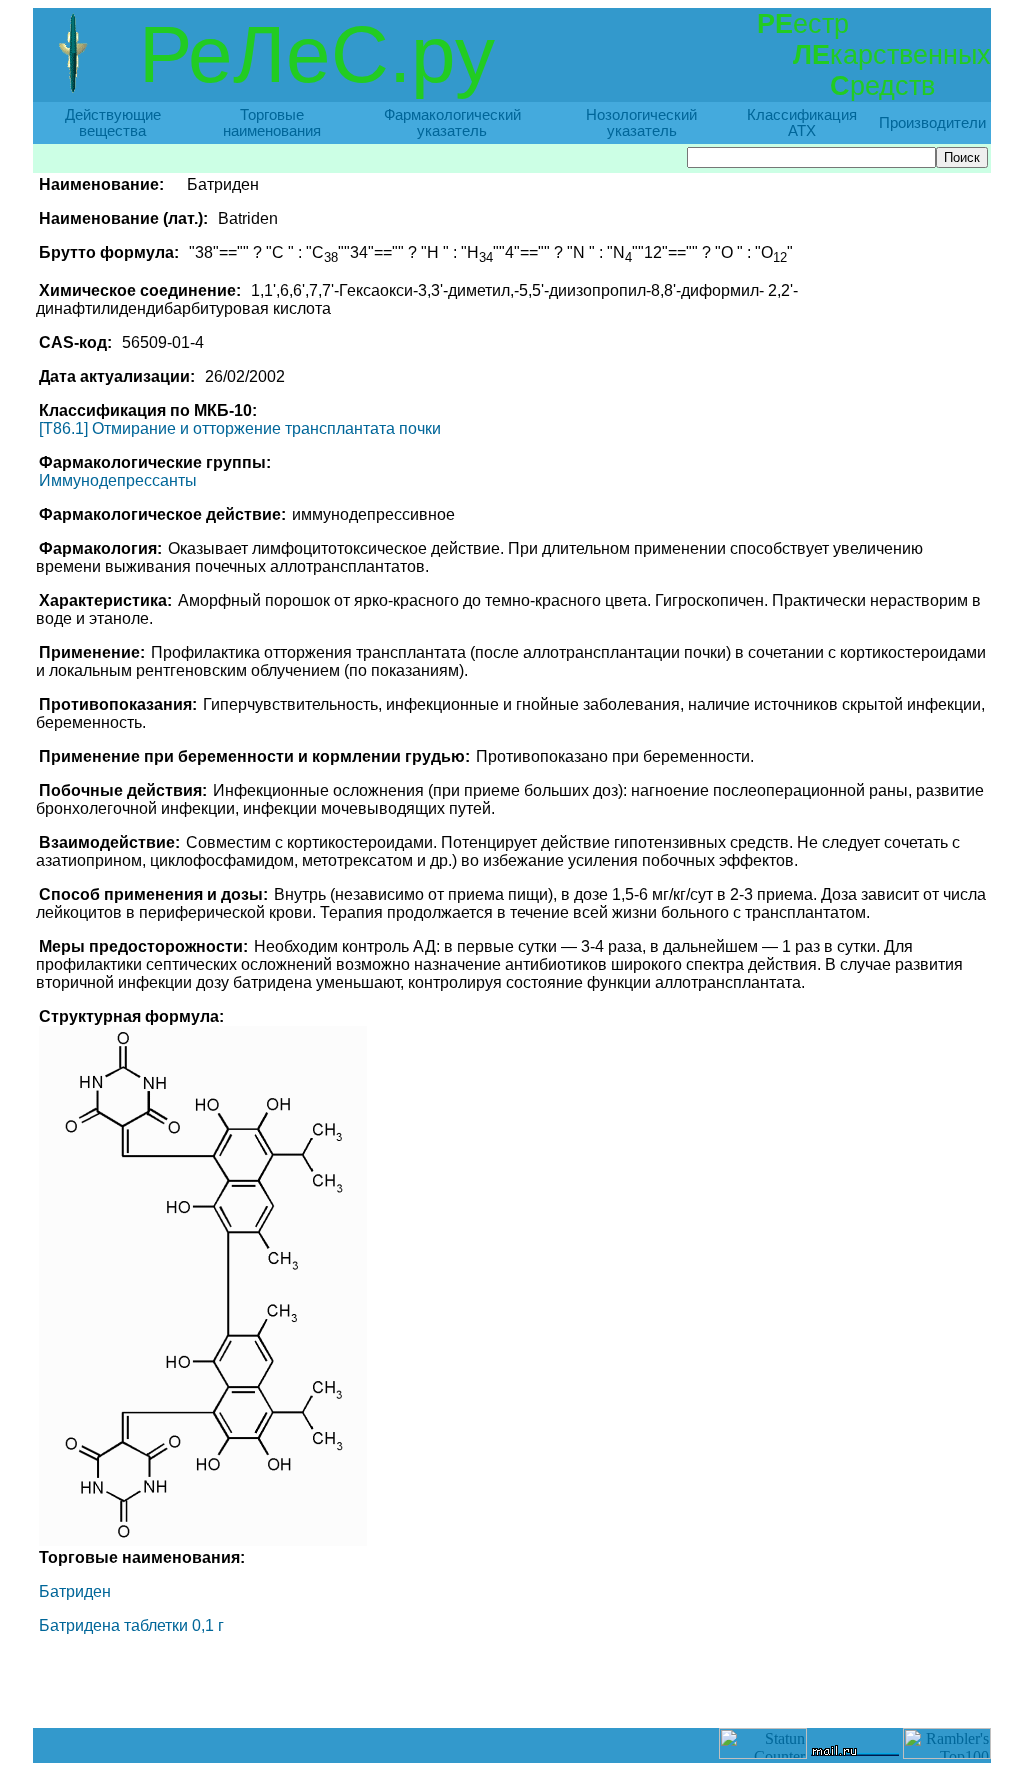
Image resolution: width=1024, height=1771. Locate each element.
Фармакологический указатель (452, 123)
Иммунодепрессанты (118, 480)
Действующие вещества (113, 123)
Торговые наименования (272, 123)
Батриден (75, 1591)
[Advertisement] (512, 1683)
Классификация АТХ (802, 123)
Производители (932, 123)
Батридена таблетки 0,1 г (131, 1625)
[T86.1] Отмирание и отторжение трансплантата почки (240, 428)
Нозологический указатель (641, 123)
